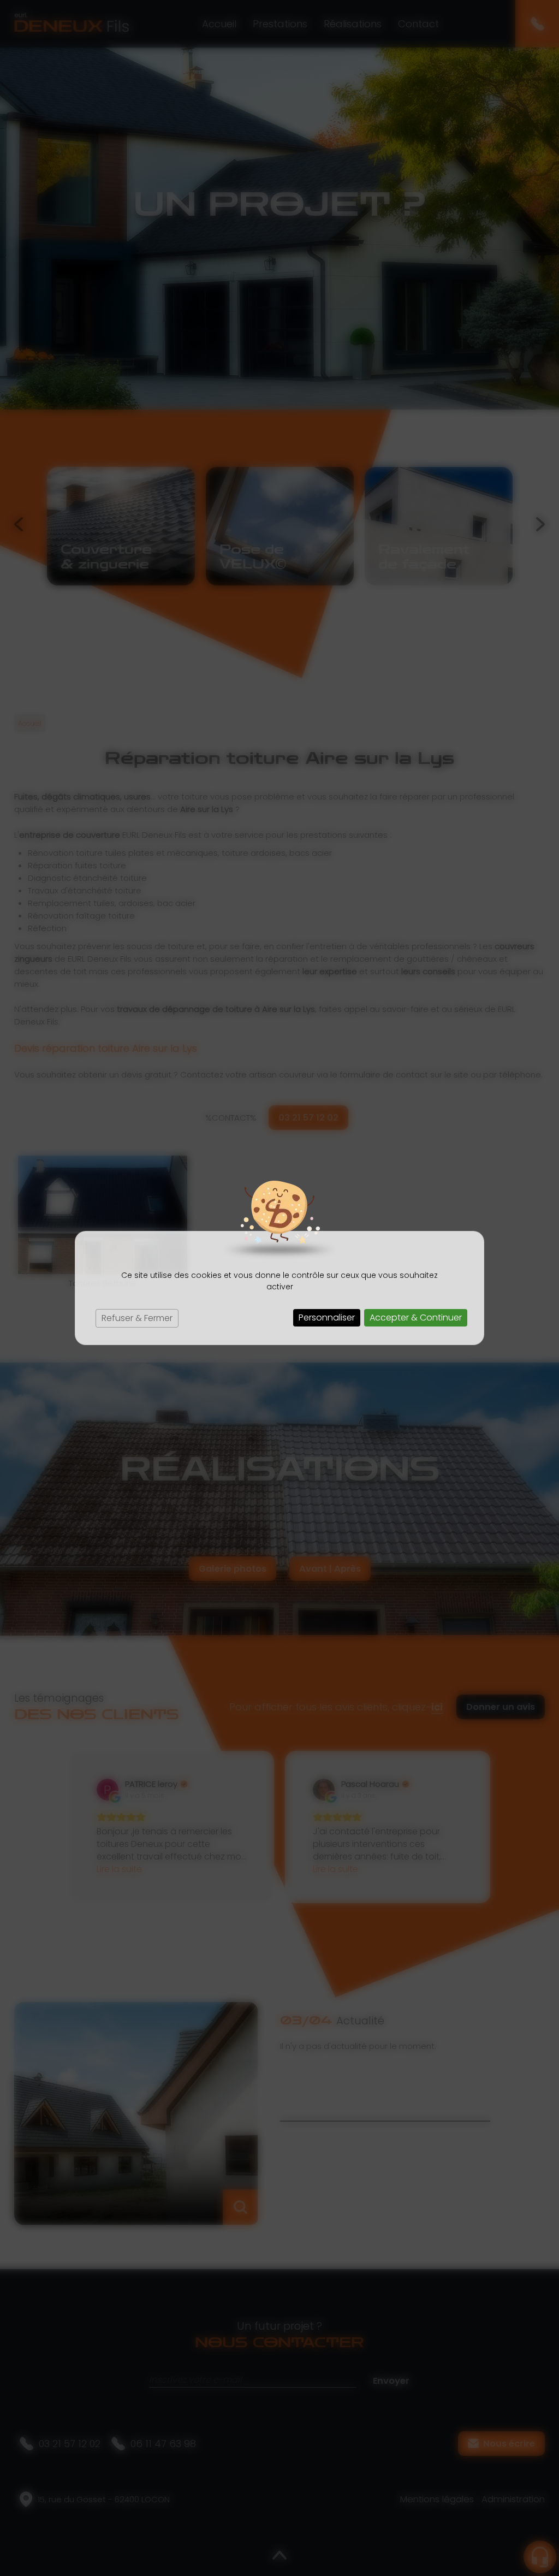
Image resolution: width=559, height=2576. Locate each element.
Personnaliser (327, 1317)
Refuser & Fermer (137, 1318)
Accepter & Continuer (416, 1317)
